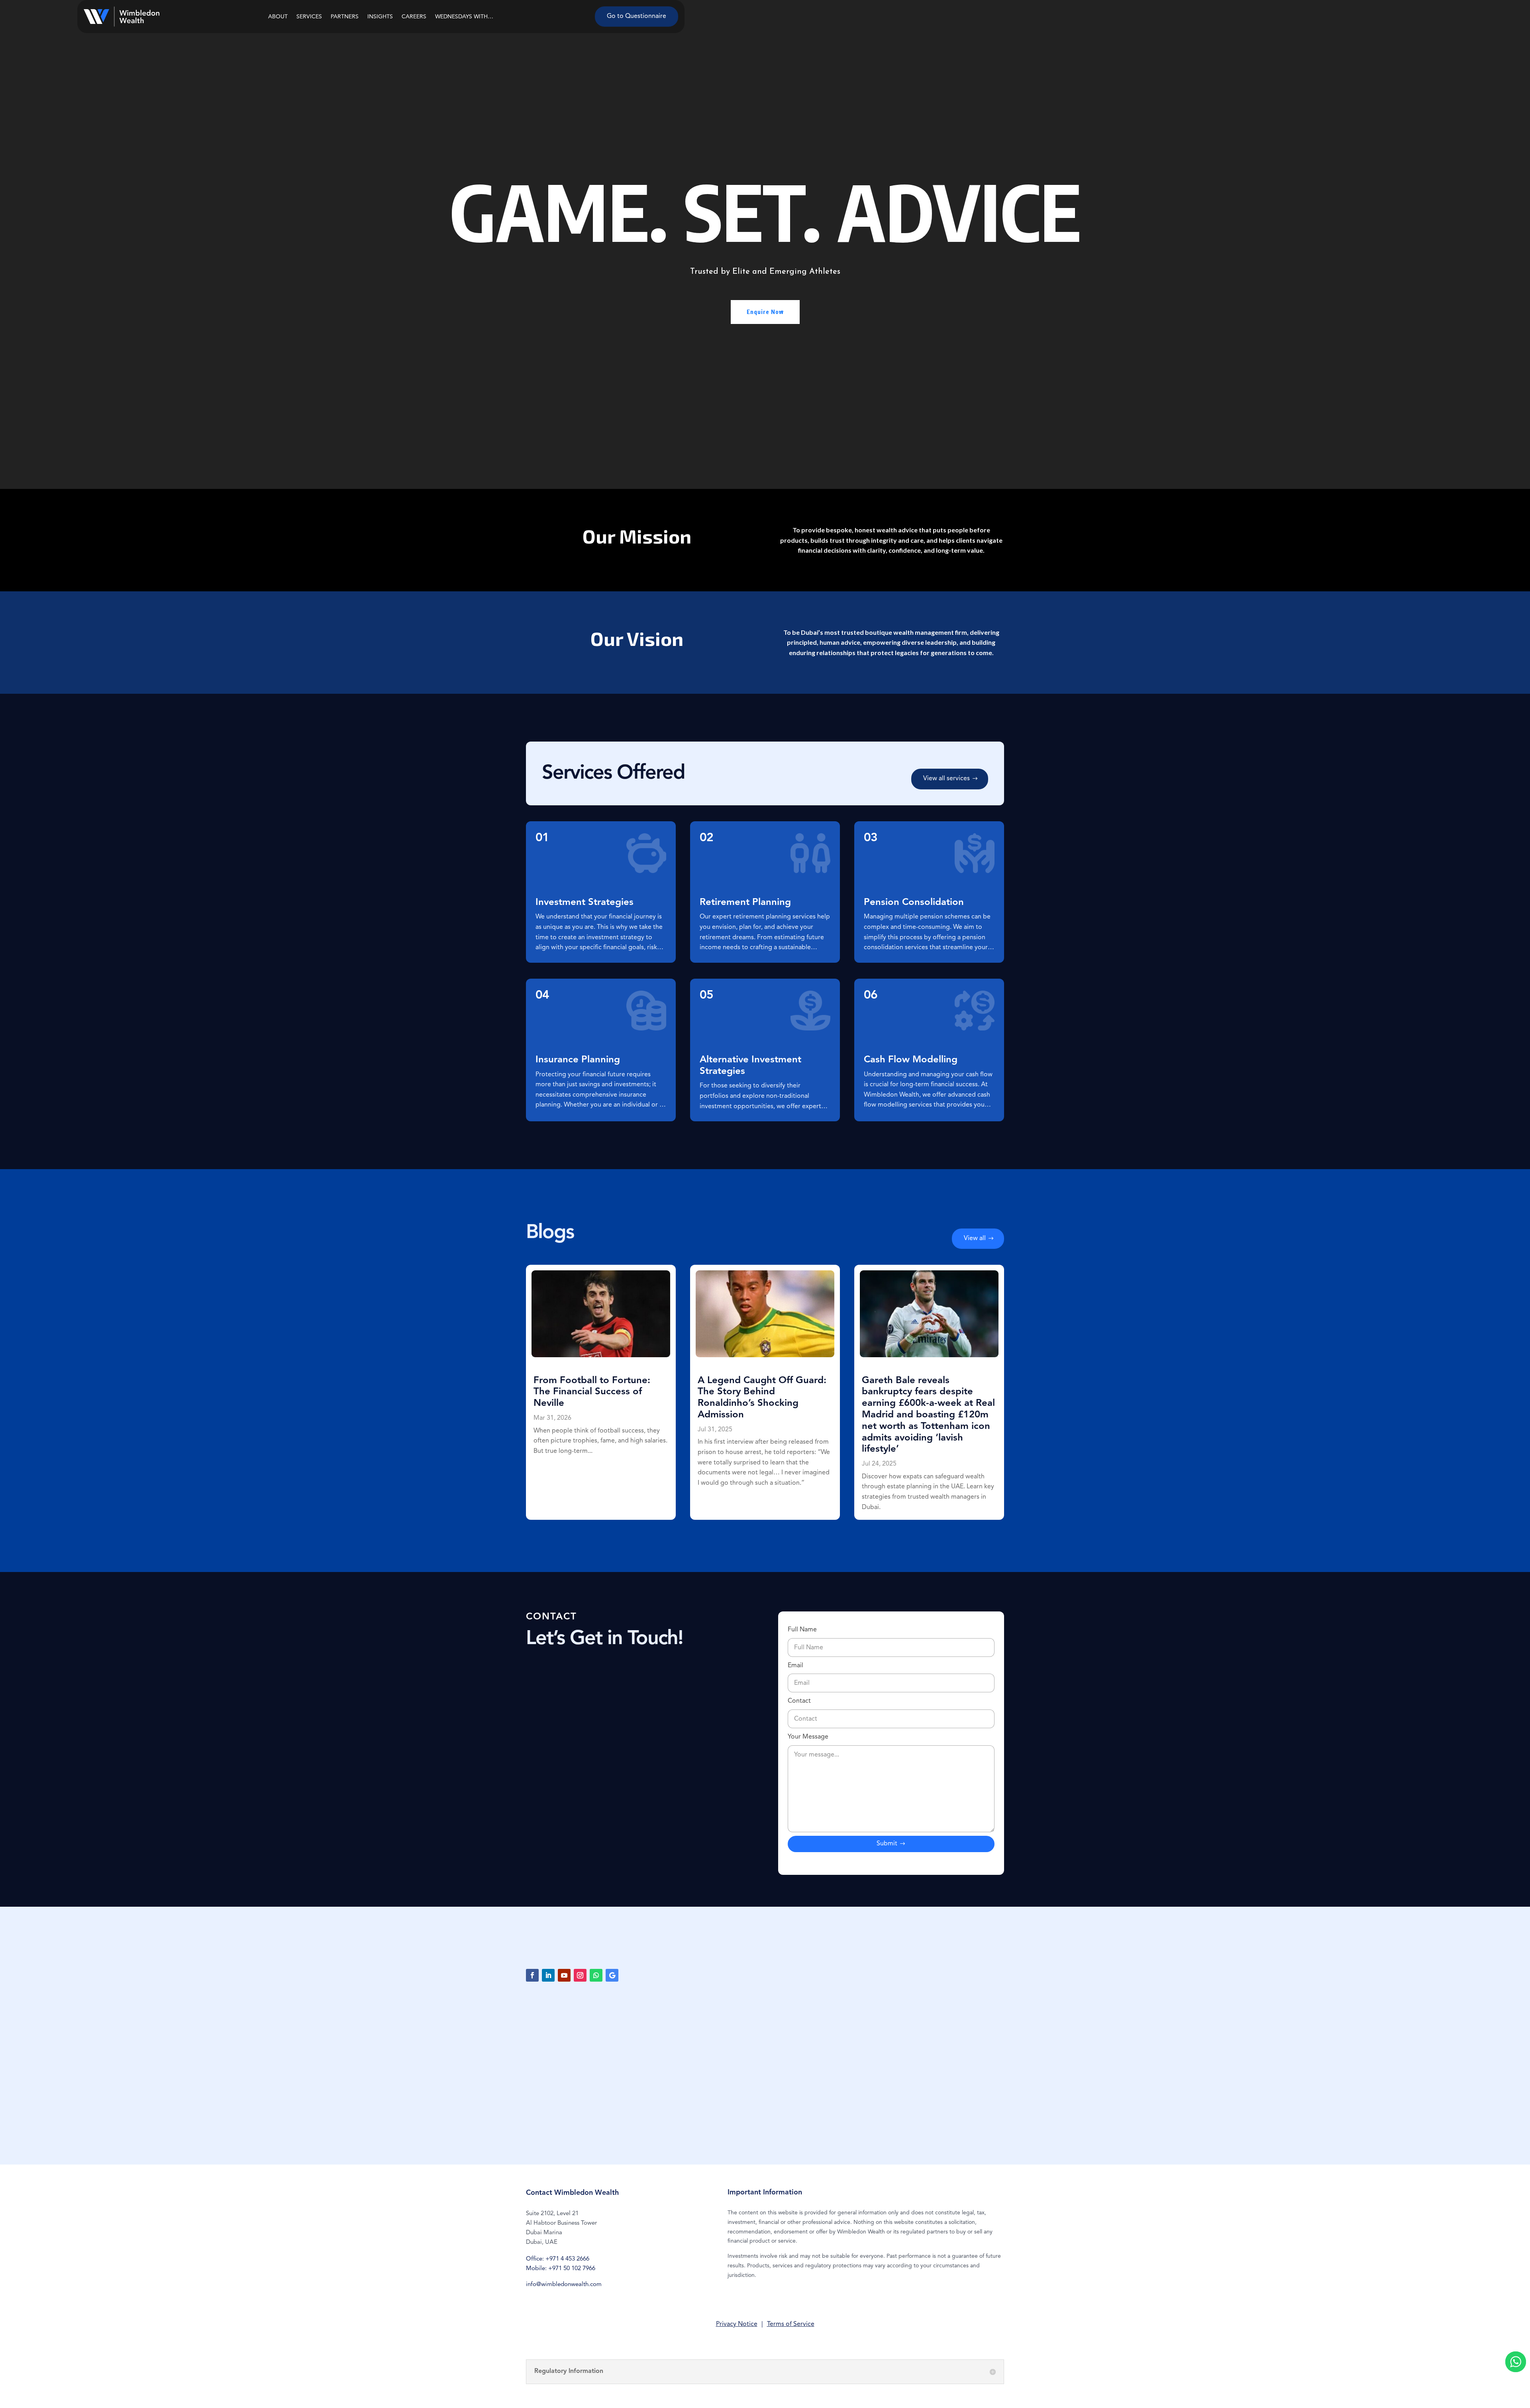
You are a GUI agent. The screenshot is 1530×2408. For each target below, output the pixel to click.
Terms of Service (791, 2324)
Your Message (808, 1737)
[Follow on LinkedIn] (548, 1975)
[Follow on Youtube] (564, 1975)
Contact (799, 1701)
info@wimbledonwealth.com (564, 2285)
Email (795, 1666)
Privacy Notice (737, 2324)
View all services (946, 779)
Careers (414, 17)
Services (309, 17)
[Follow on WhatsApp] (596, 1975)
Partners (345, 17)
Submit (887, 1844)
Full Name (802, 1630)
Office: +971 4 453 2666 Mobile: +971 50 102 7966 (561, 2264)
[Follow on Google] (612, 1975)
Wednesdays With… (464, 17)
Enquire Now (765, 312)
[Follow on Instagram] (580, 1975)
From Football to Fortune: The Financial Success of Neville (592, 1392)
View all (975, 1238)
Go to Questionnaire (637, 16)
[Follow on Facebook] (532, 1975)
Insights (380, 17)
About (278, 17)
